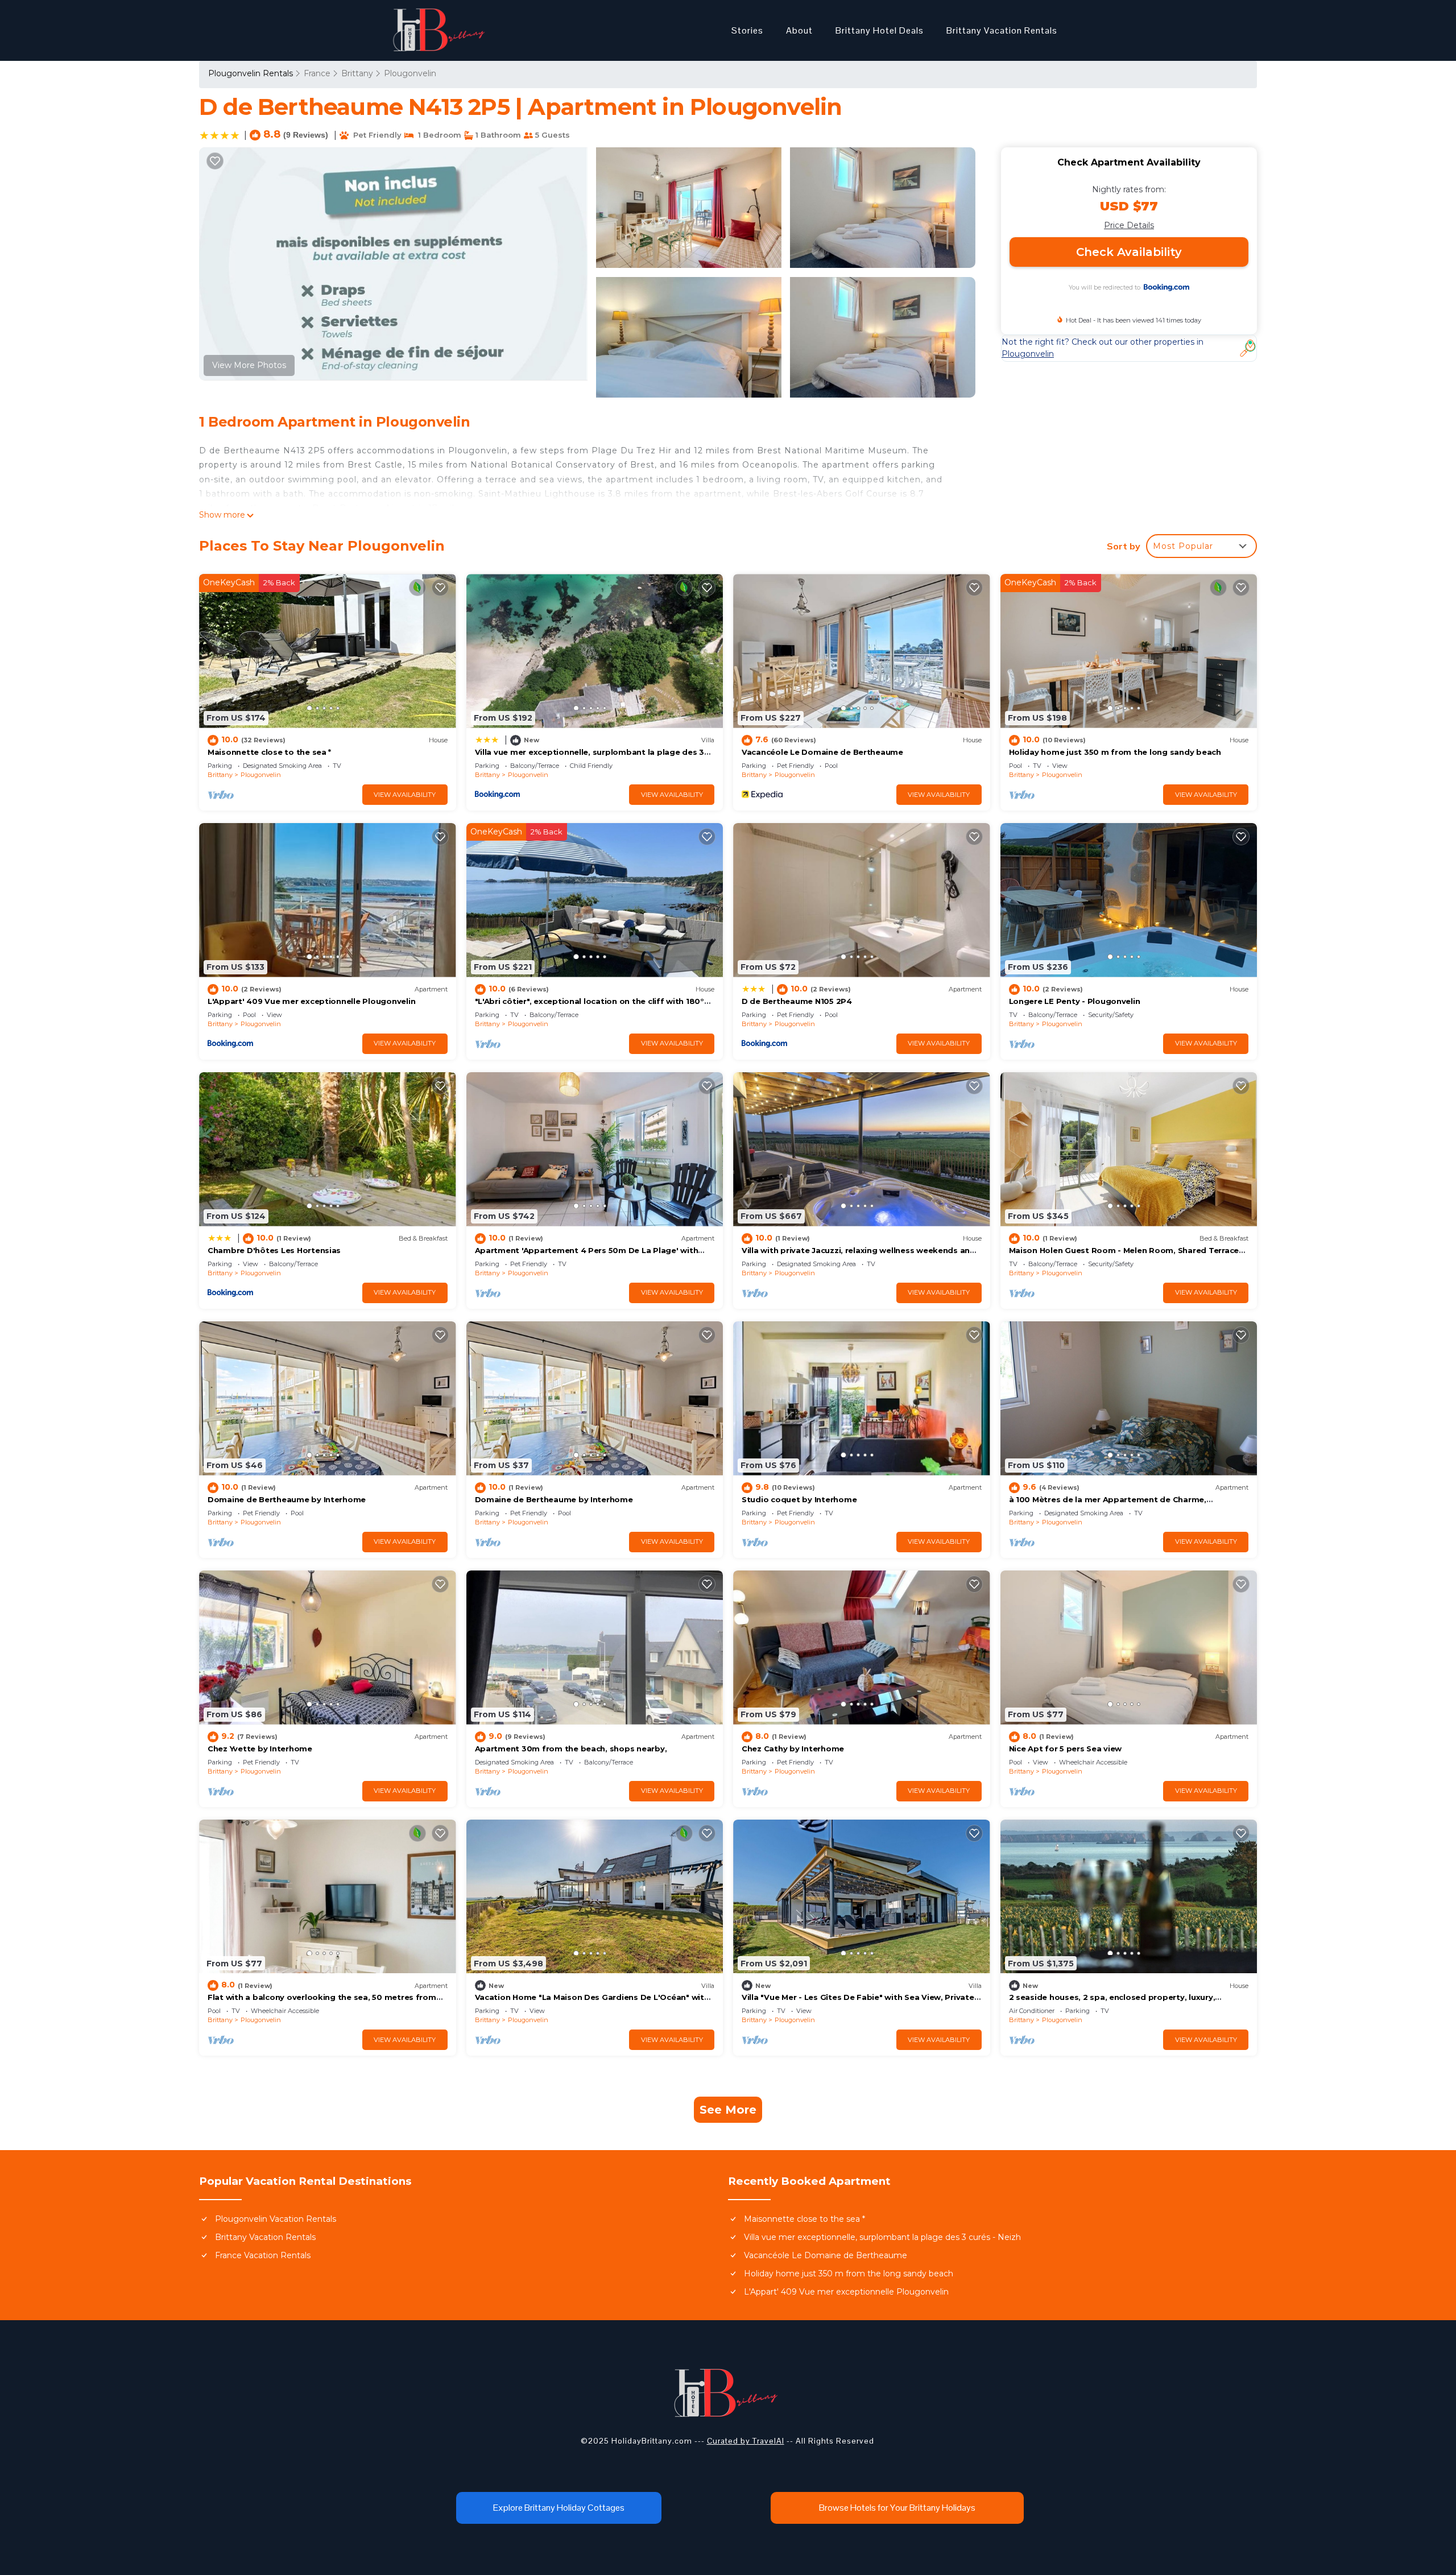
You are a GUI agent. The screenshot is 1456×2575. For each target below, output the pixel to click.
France (317, 73)
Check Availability (1129, 252)
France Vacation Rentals (263, 2255)
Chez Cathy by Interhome (793, 1749)
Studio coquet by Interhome (799, 1499)
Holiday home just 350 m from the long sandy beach (1115, 752)
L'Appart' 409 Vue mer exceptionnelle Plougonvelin (311, 1001)
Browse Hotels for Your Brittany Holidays (897, 2508)
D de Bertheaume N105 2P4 (797, 1001)
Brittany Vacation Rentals (1002, 30)
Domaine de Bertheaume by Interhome (287, 1499)
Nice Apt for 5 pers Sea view (1066, 1749)
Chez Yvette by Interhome (260, 1749)
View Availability (405, 795)
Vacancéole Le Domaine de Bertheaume (822, 752)
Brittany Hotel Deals (880, 30)
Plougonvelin (410, 73)
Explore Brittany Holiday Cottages (559, 2508)
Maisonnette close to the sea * (269, 752)
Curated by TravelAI (746, 2441)
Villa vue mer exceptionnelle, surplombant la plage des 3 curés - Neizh (882, 2237)
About (799, 30)
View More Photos (249, 365)
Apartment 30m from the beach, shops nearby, (571, 1749)
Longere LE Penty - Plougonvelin (1075, 1001)
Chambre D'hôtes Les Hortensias (274, 1250)
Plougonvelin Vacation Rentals (276, 2219)
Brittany (357, 73)
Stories (747, 30)
